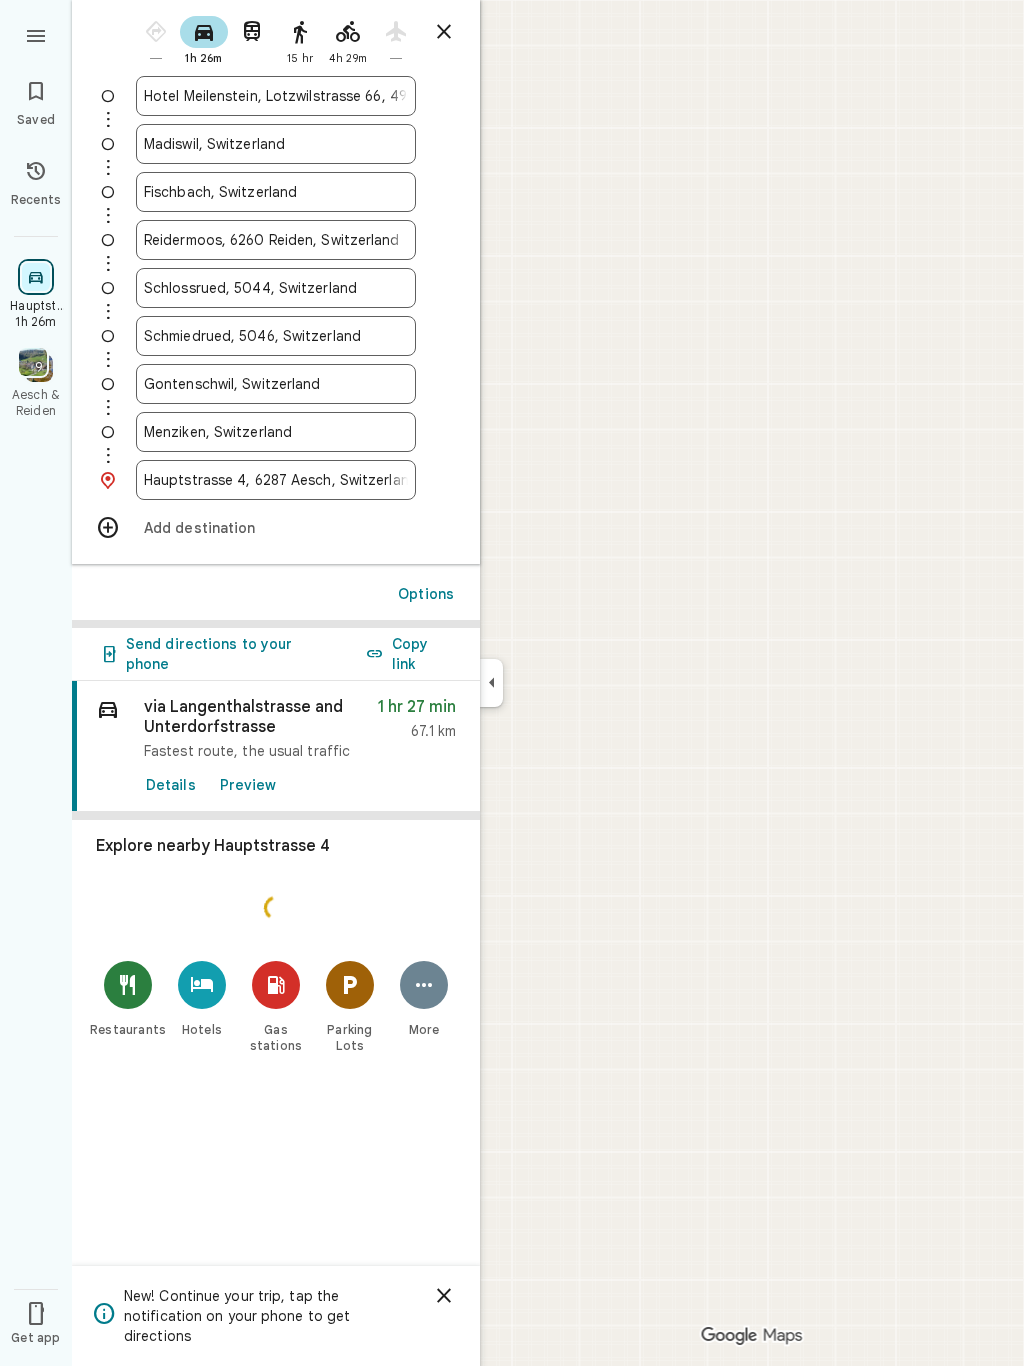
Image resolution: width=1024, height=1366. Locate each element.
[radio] (156, 38)
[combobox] (276, 96)
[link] (276, 746)
